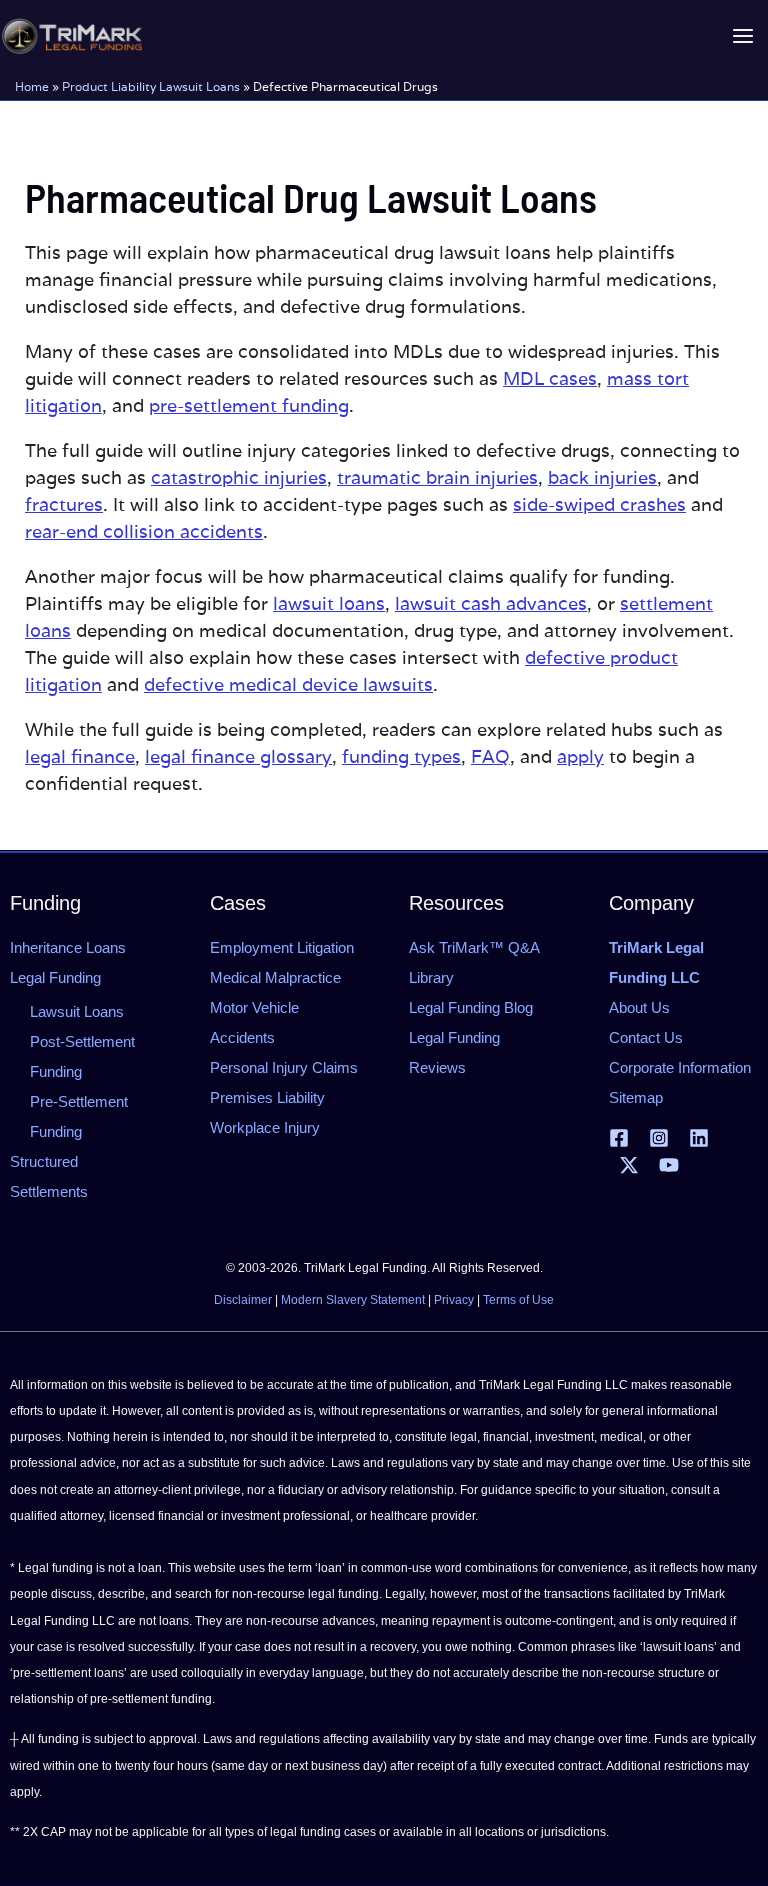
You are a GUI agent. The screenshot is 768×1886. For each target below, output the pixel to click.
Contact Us (646, 1037)
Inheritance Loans (68, 947)
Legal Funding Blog (471, 1007)
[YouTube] (669, 1165)
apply (580, 756)
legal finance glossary (238, 756)
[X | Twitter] (629, 1165)
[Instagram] (659, 1138)
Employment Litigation (282, 947)
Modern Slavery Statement (353, 1300)
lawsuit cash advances (491, 603)
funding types (401, 756)
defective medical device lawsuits (288, 684)
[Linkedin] (699, 1138)
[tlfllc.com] (72, 36)
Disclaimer (243, 1300)
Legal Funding (55, 977)
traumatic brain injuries (437, 477)
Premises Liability (267, 1097)
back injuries (602, 477)
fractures (64, 504)
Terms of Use (518, 1300)
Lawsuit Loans (77, 1011)
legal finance (80, 756)
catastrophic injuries (239, 477)
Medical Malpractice (275, 977)
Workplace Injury (265, 1127)
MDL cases (550, 378)
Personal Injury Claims (284, 1067)
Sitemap (636, 1097)
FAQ (490, 756)
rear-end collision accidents (144, 531)
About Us (639, 1007)
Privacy (454, 1300)
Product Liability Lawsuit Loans (151, 86)
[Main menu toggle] (742, 36)
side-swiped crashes (599, 504)
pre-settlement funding (249, 405)
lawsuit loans (329, 603)
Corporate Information (680, 1067)
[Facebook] (619, 1138)
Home (32, 86)
